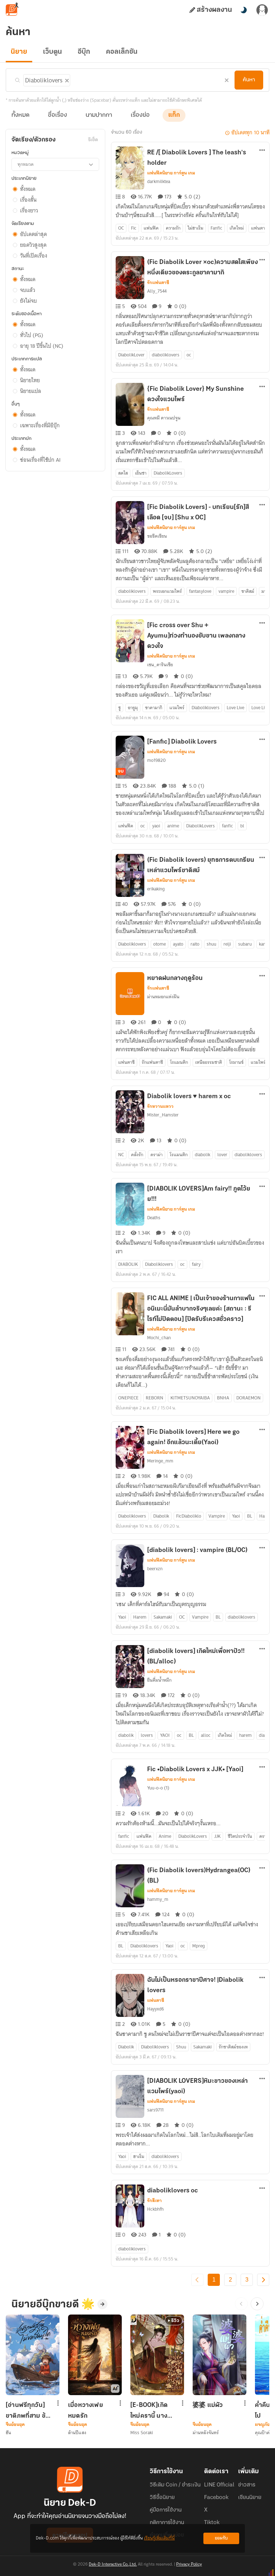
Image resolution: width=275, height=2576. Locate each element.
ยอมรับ (221, 2538)
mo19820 (156, 760)
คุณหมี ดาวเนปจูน (164, 418)
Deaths (154, 1218)
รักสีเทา (155, 2201)
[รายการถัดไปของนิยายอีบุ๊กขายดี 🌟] (257, 2304)
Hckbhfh (155, 2209)
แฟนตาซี (156, 2000)
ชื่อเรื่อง (57, 115)
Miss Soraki (142, 2433)
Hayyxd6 (156, 2009)
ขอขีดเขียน (157, 536)
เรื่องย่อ (140, 115)
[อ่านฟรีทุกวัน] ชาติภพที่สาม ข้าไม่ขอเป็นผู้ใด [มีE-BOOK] (27, 2411)
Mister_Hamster (163, 1115)
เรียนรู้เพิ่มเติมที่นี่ (159, 2538)
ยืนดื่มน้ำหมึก (159, 1680)
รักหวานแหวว (160, 1106)
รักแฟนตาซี (158, 283)
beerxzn (155, 1569)
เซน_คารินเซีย (160, 665)
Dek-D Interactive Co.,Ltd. (113, 2565)
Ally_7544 (157, 291)
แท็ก (174, 115)
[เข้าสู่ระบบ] (262, 10)
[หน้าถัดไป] (263, 2280)
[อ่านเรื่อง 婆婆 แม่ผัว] (219, 2355)
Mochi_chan (159, 1338)
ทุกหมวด (26, 164)
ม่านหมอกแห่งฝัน (163, 997)
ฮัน (8, 2433)
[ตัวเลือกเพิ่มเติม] (262, 151)
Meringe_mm (160, 1461)
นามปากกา (99, 115)
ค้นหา (249, 80)
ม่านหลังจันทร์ (206, 2433)
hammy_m (158, 1899)
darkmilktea (159, 181)
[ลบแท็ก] (66, 79)
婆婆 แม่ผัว (208, 2406)
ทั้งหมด (20, 115)
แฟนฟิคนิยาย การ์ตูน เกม (171, 173)
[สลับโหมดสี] (243, 10)
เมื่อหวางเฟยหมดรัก (86, 2411)
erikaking (156, 889)
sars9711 (155, 2110)
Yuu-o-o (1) (158, 1788)
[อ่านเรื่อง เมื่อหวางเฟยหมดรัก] (95, 2355)
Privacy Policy (189, 2565)
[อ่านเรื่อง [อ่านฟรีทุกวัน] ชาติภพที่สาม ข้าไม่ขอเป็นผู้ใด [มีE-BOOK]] (33, 2355)
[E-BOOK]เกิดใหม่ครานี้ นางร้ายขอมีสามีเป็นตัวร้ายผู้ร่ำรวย (152, 2411)
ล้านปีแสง (77, 2433)
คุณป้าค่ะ (264, 2433)
